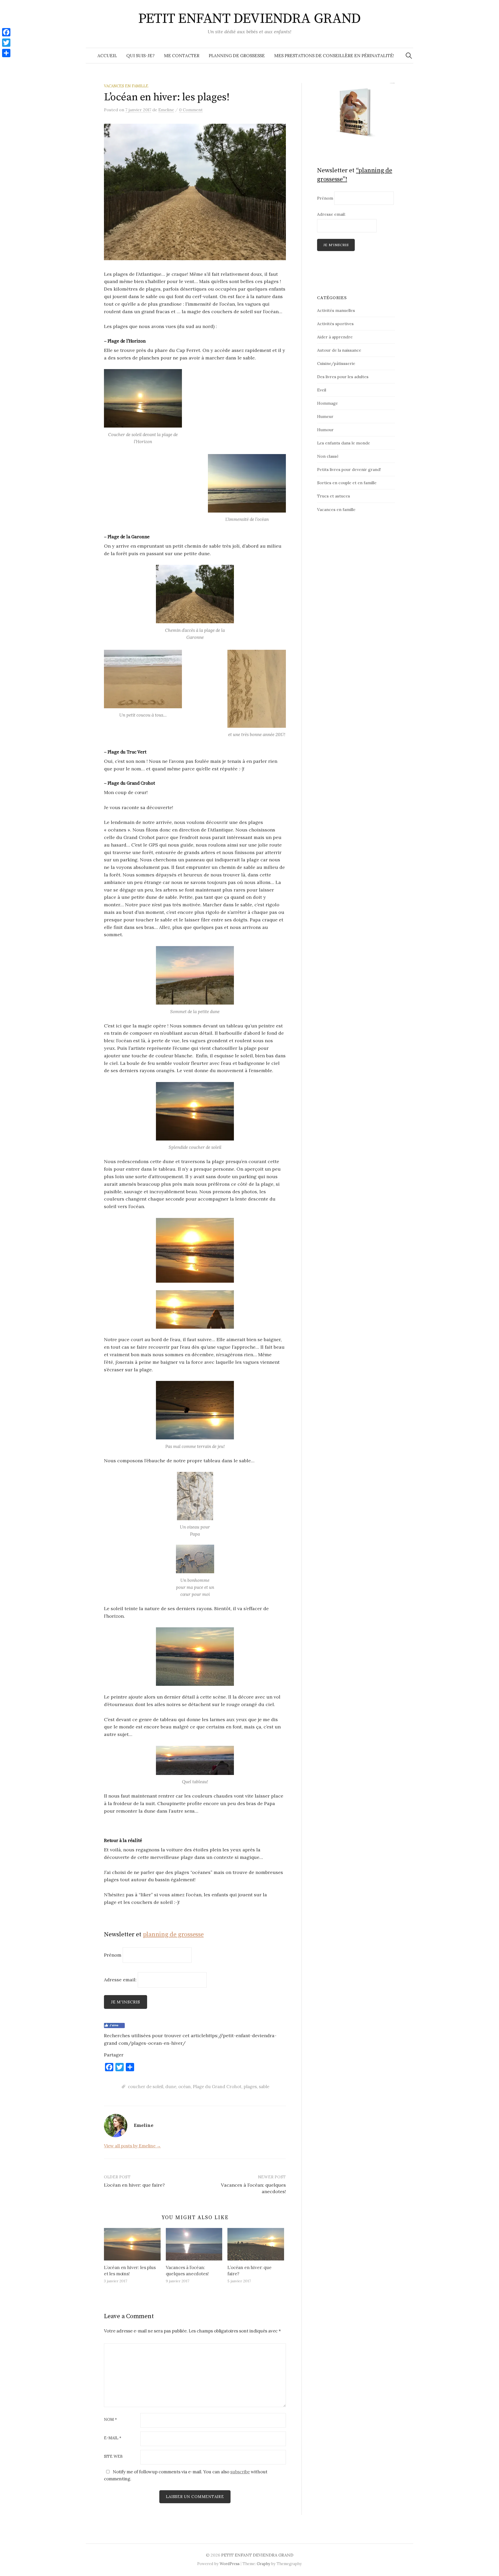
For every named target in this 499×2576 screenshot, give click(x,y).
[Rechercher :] (409, 56)
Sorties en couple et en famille (347, 483)
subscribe (240, 2472)
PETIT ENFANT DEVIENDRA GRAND (250, 19)
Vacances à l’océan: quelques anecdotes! (187, 2271)
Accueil (107, 56)
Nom (110, 2420)
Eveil (322, 390)
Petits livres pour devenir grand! (349, 469)
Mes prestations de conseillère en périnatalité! (334, 56)
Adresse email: (121, 1980)
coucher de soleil (146, 2087)
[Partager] (6, 53)
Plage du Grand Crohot (217, 2087)
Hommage (327, 403)
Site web (113, 2457)
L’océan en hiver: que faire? (134, 2185)
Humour (325, 430)
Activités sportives (335, 324)
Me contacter (182, 56)
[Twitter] (6, 43)
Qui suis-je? (140, 56)
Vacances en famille (126, 86)
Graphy (264, 2564)
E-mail (113, 2438)
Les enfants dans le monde (344, 443)
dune (171, 2087)
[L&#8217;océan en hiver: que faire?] (256, 2244)
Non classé (328, 456)
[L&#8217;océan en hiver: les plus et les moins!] (132, 2244)
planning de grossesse (173, 1935)
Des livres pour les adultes (343, 377)
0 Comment (191, 110)
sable (264, 2087)
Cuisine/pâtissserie (336, 363)
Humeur (325, 416)
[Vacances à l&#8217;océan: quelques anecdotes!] (194, 2244)
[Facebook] (6, 32)
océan (185, 2087)
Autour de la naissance (339, 350)
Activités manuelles (336, 310)
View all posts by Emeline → (132, 2146)
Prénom (113, 1955)
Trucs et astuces (334, 496)
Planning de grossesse (237, 56)
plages (250, 2087)
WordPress (230, 2564)
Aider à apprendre (335, 337)
